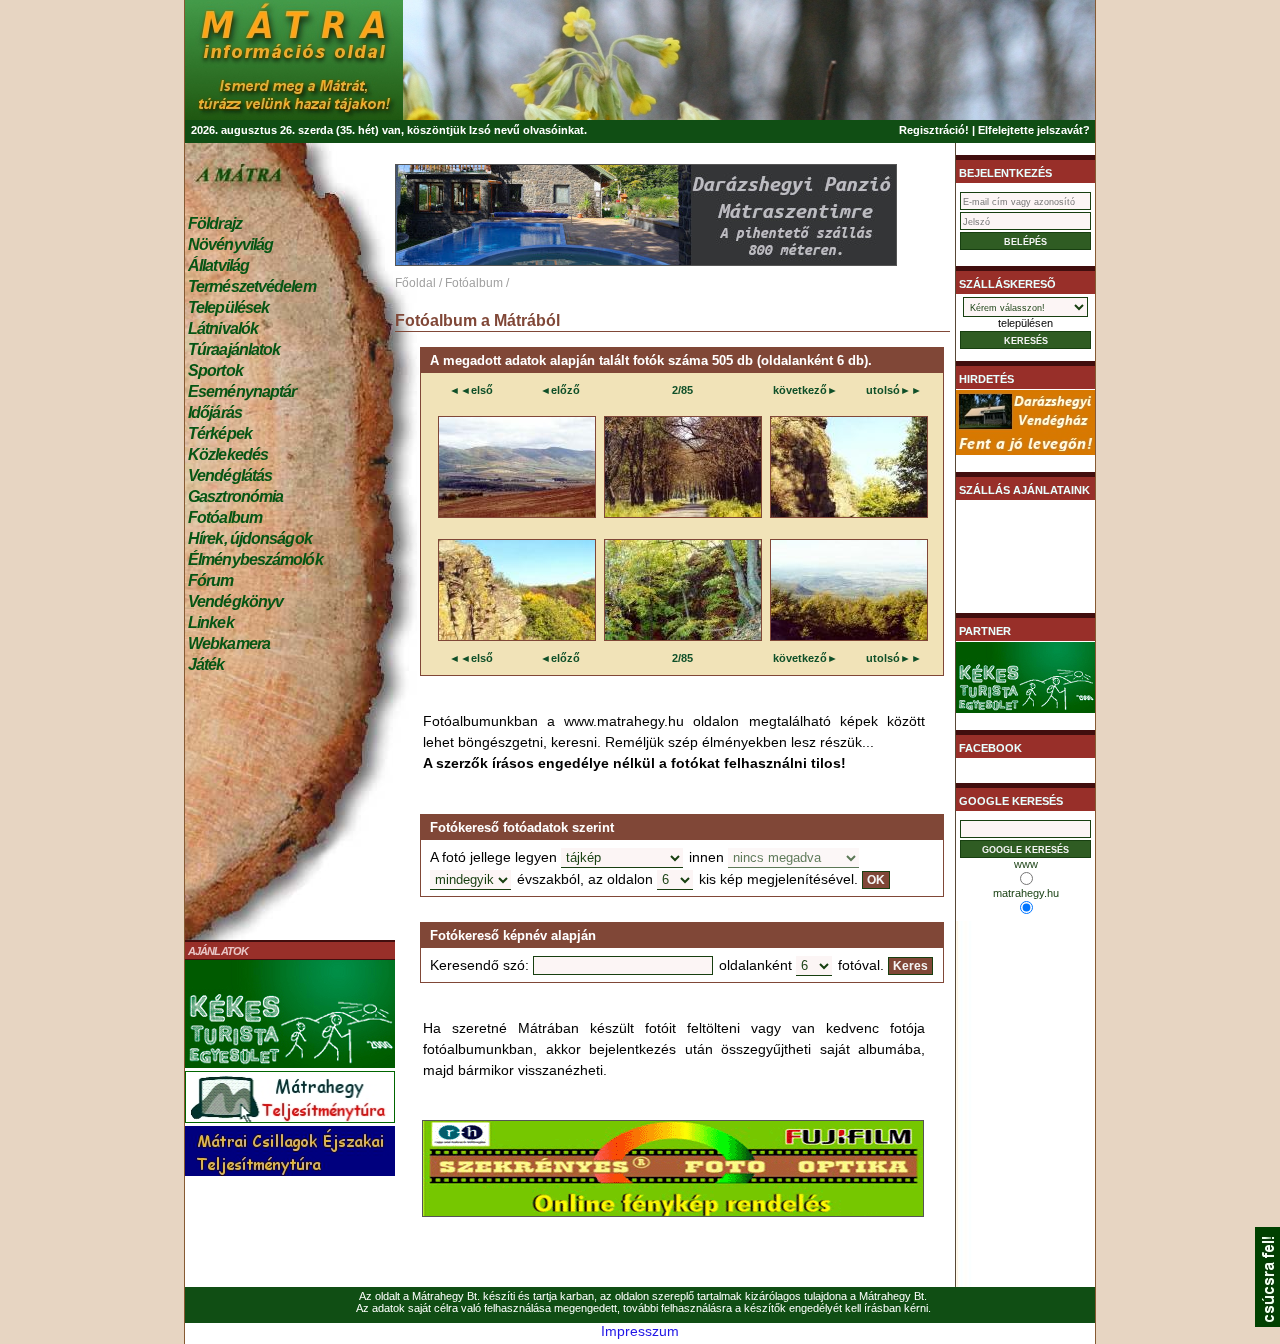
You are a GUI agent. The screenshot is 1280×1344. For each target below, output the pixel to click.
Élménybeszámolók (255, 559)
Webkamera (229, 643)
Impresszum (640, 1331)
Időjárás (215, 412)
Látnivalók (223, 328)
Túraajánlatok (234, 349)
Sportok (215, 370)
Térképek (220, 433)
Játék (206, 664)
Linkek (211, 622)
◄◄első (471, 390)
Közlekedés (228, 454)
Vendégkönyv (235, 601)
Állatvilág (218, 265)
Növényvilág (230, 244)
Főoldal (415, 283)
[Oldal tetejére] (1267, 1322)
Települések (228, 307)
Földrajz (215, 223)
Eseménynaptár (242, 391)
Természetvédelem (252, 286)
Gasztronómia (235, 496)
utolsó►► (894, 390)
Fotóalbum (225, 517)
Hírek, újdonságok (250, 538)
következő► (805, 390)
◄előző (560, 390)
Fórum (211, 580)
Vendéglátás (230, 475)
